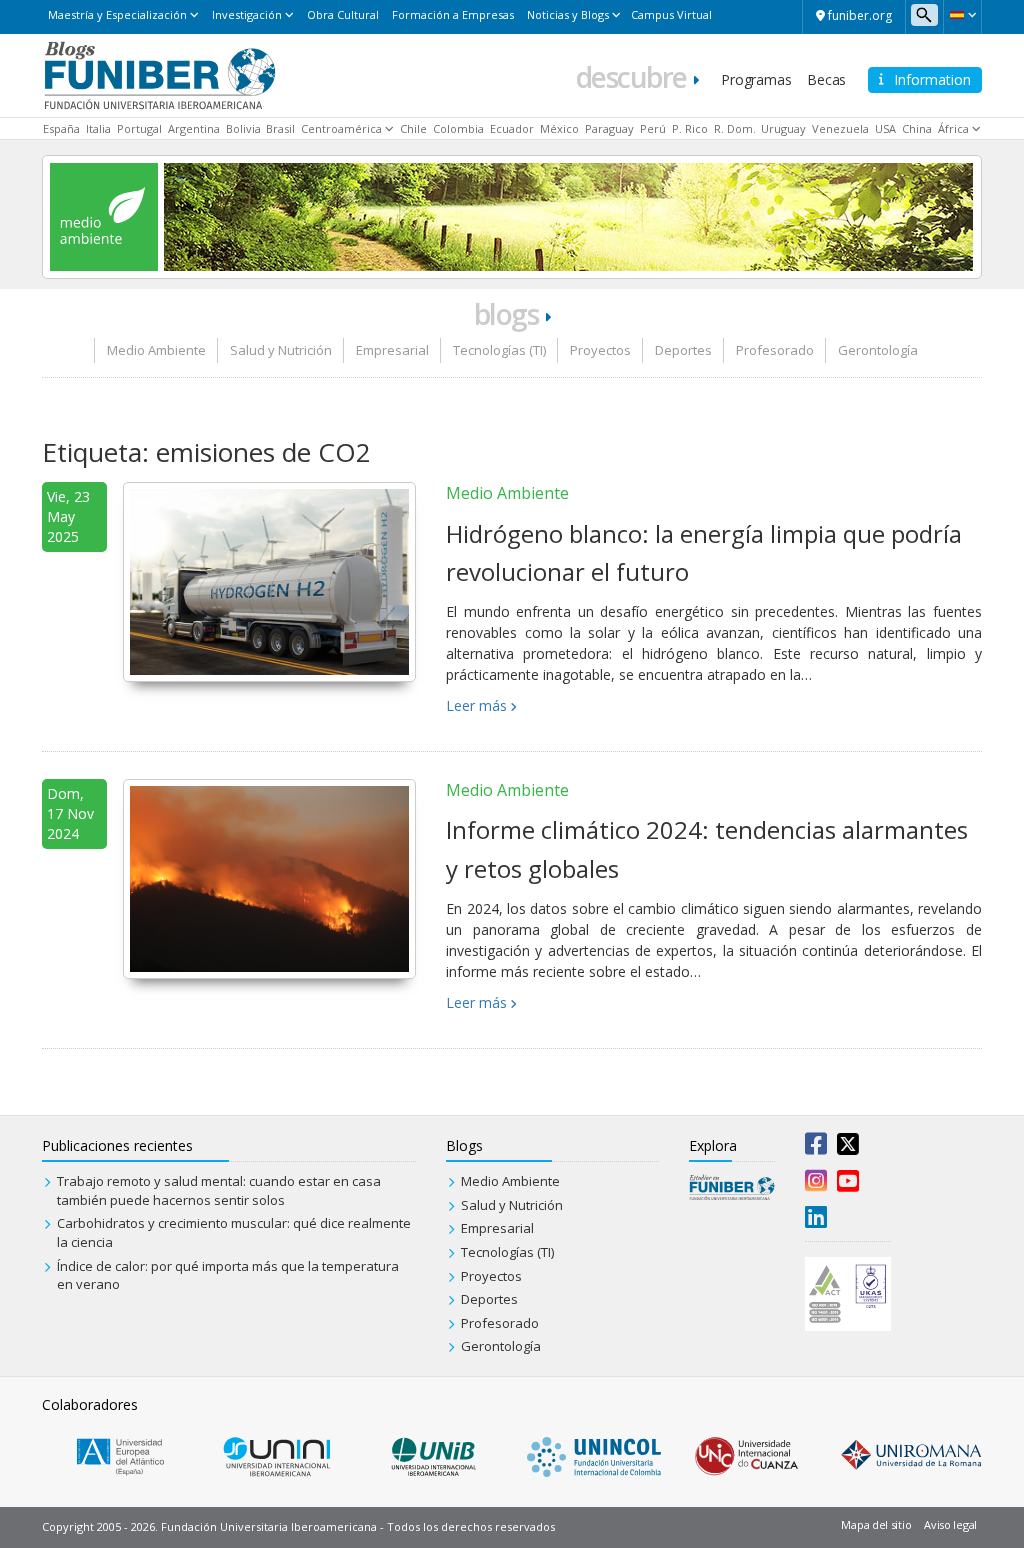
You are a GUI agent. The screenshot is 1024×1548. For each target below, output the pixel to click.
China (917, 128)
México (559, 128)
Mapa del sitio (876, 1524)
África (953, 128)
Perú (653, 128)
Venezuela (840, 128)
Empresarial (392, 350)
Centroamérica (341, 128)
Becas (826, 79)
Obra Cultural (343, 14)
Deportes (683, 350)
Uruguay (783, 128)
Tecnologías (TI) (499, 350)
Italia (98, 128)
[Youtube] (848, 1185)
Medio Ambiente (156, 350)
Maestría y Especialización (117, 14)
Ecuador (512, 128)
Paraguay (609, 128)
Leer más (476, 705)
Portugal (139, 128)
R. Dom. (735, 128)
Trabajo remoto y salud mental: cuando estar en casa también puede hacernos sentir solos (219, 1190)
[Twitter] (848, 1148)
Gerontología (878, 350)
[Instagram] (816, 1185)
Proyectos (600, 350)
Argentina (194, 128)
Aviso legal (950, 1524)
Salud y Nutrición (281, 350)
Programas (756, 79)
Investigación (247, 14)
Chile (413, 128)
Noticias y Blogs (568, 14)
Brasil (280, 128)
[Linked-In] (816, 1221)
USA (885, 128)
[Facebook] (816, 1148)
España (61, 128)
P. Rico (690, 128)
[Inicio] (159, 74)
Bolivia (243, 128)
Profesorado (775, 350)
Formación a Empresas (453, 14)
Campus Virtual (671, 14)
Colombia (458, 128)
